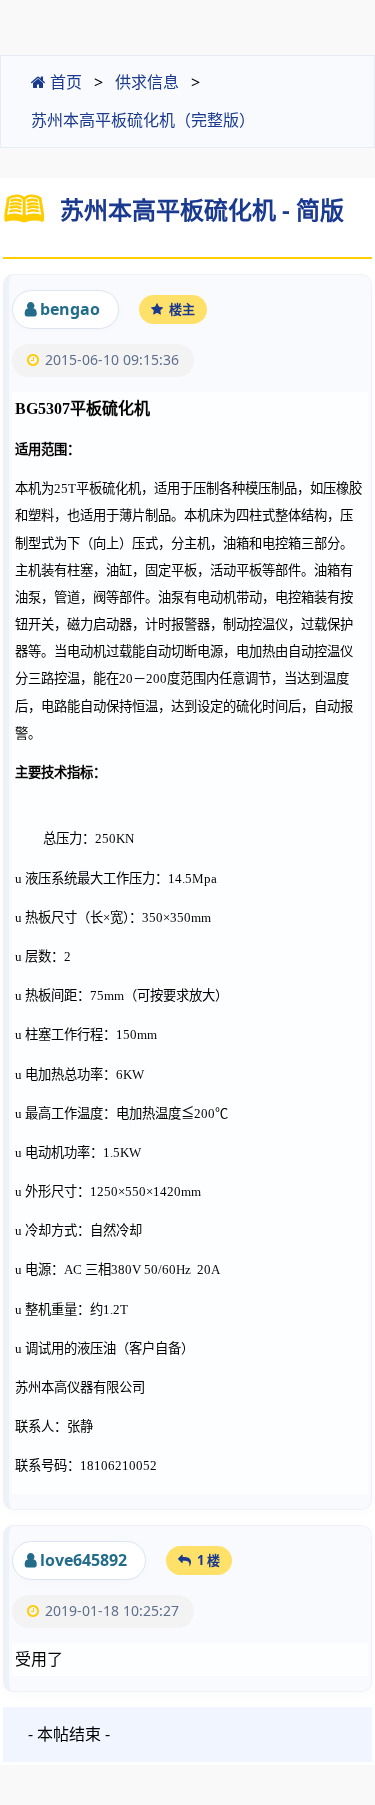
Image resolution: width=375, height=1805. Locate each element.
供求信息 (147, 82)
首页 (64, 82)
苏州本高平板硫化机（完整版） (143, 120)
